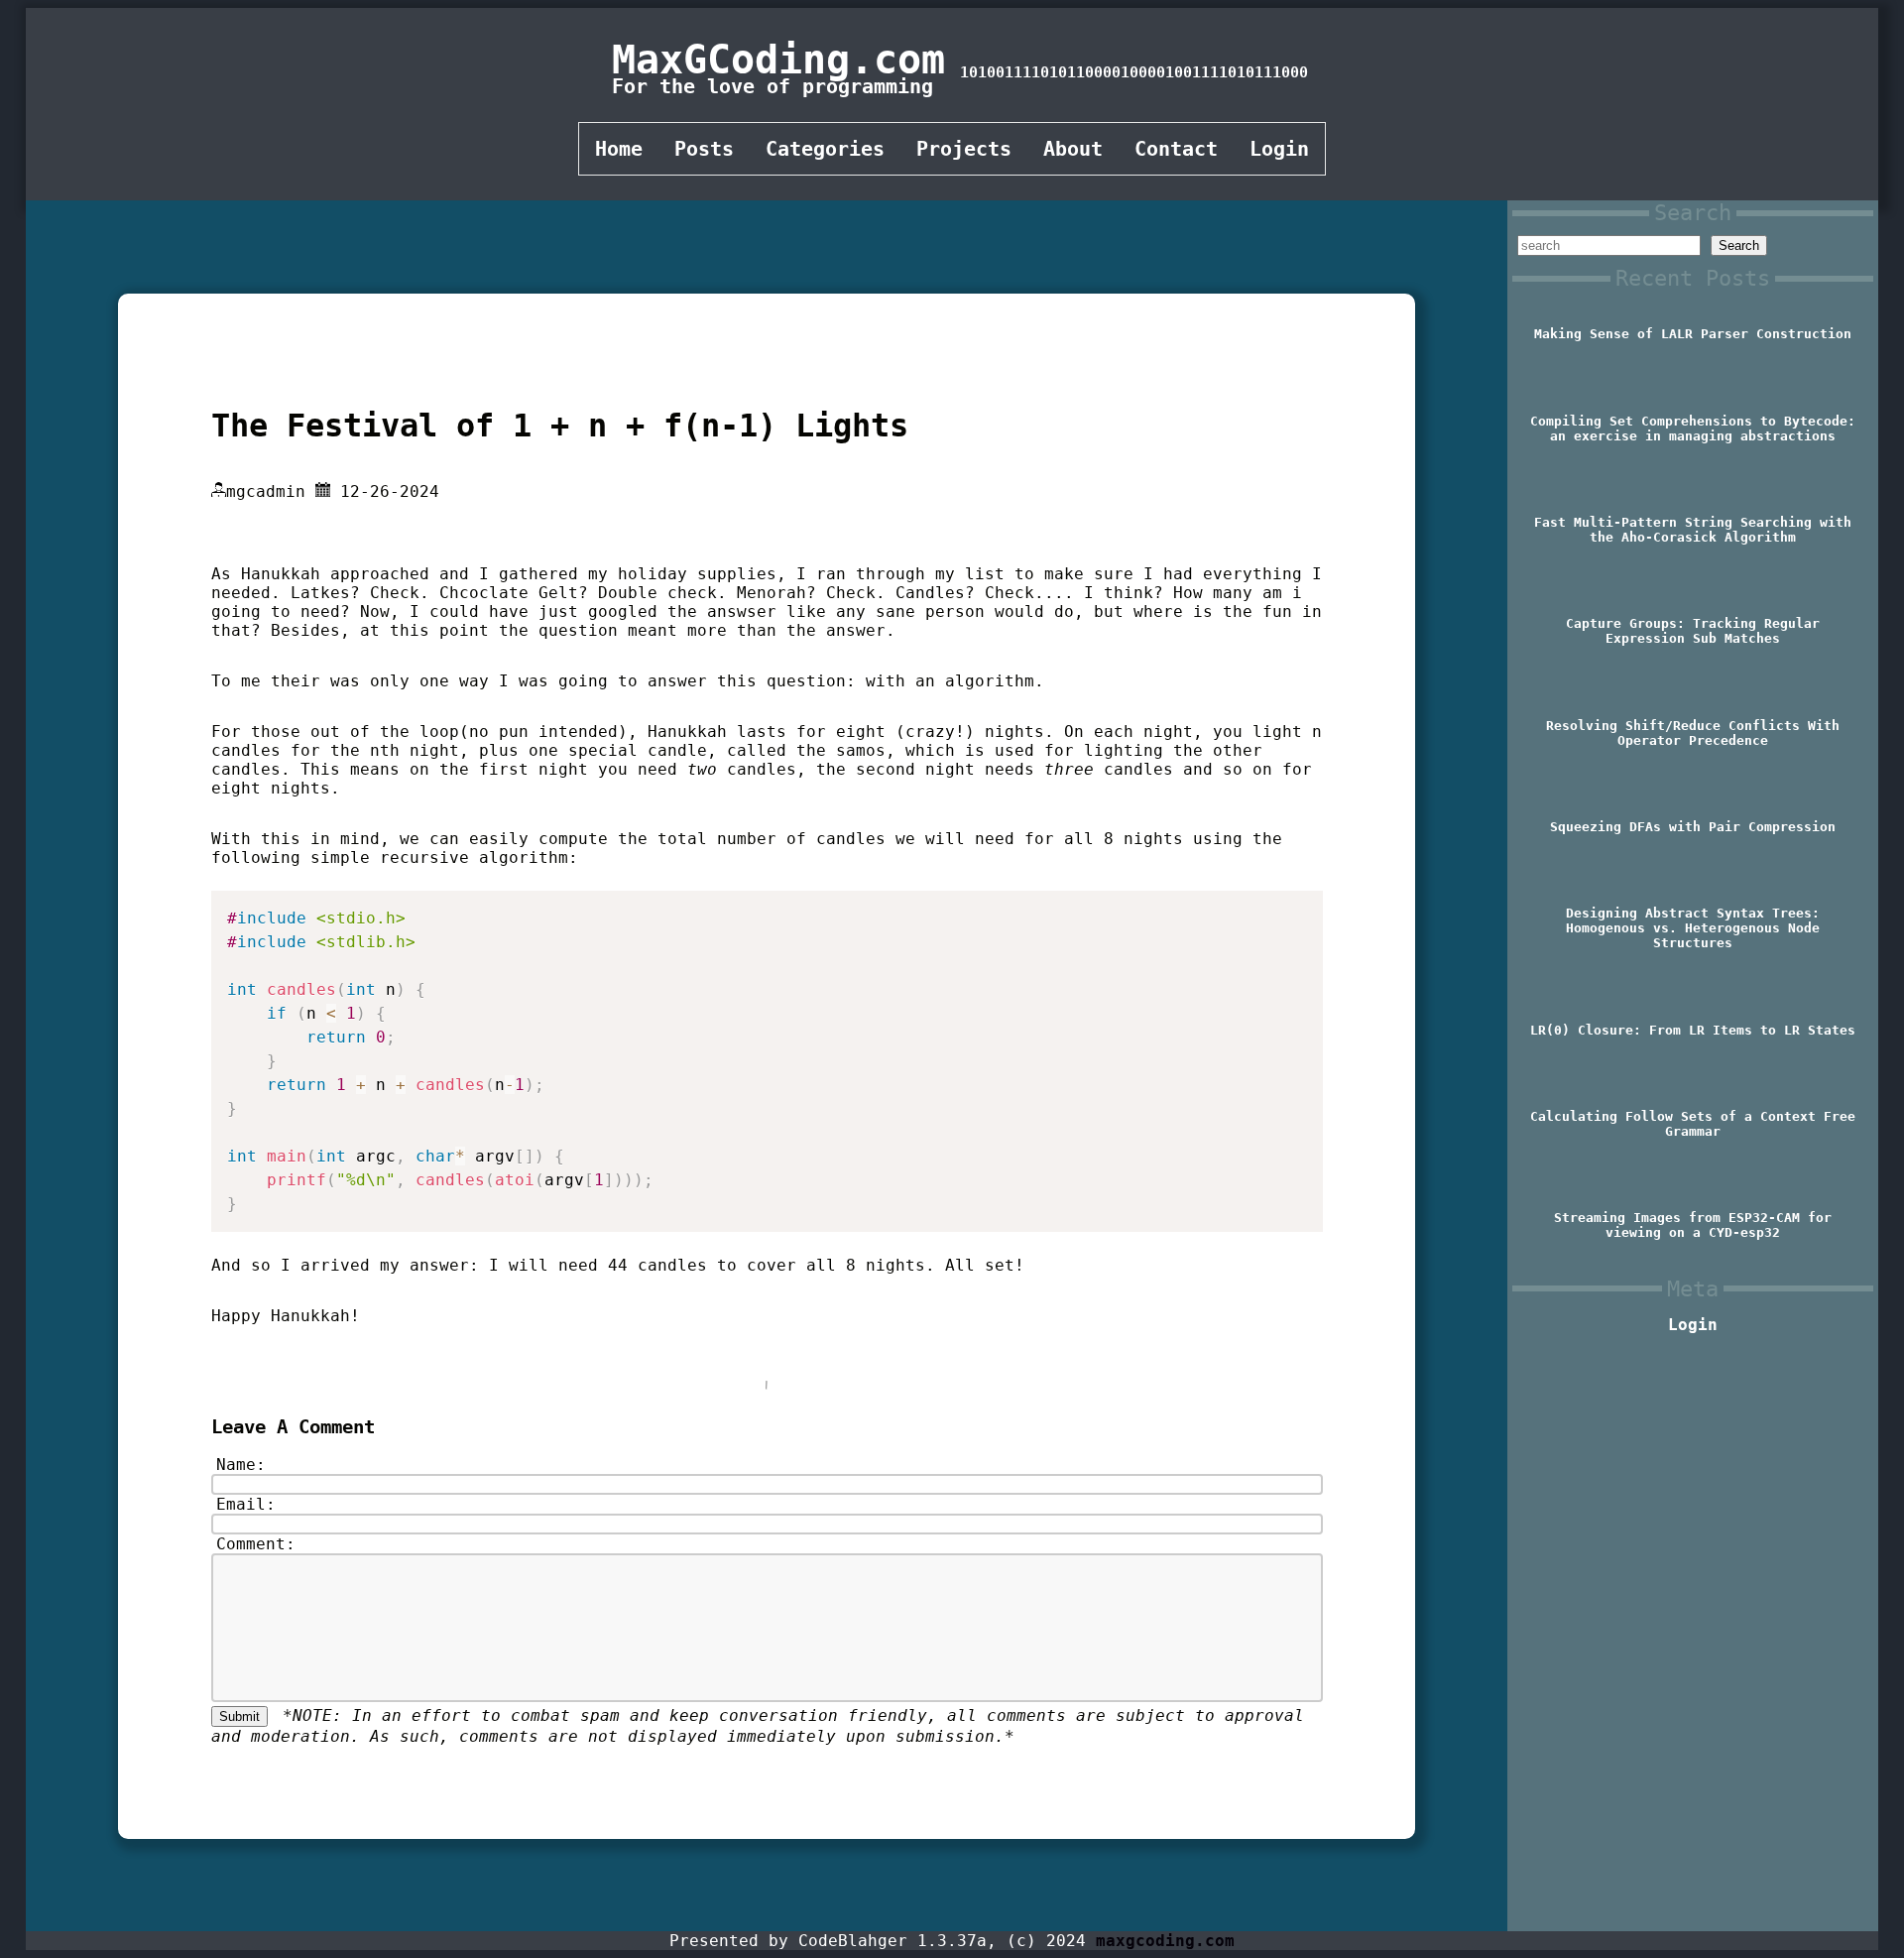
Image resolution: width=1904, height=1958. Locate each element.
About (1073, 149)
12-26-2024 (390, 491)
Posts (704, 149)
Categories (825, 149)
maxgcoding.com (1165, 1941)
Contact (1176, 149)
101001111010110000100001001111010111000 (1134, 72)
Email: (246, 1504)
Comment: (256, 1544)
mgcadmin (266, 491)
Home (619, 149)
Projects (964, 149)
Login (1279, 149)
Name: (241, 1465)
